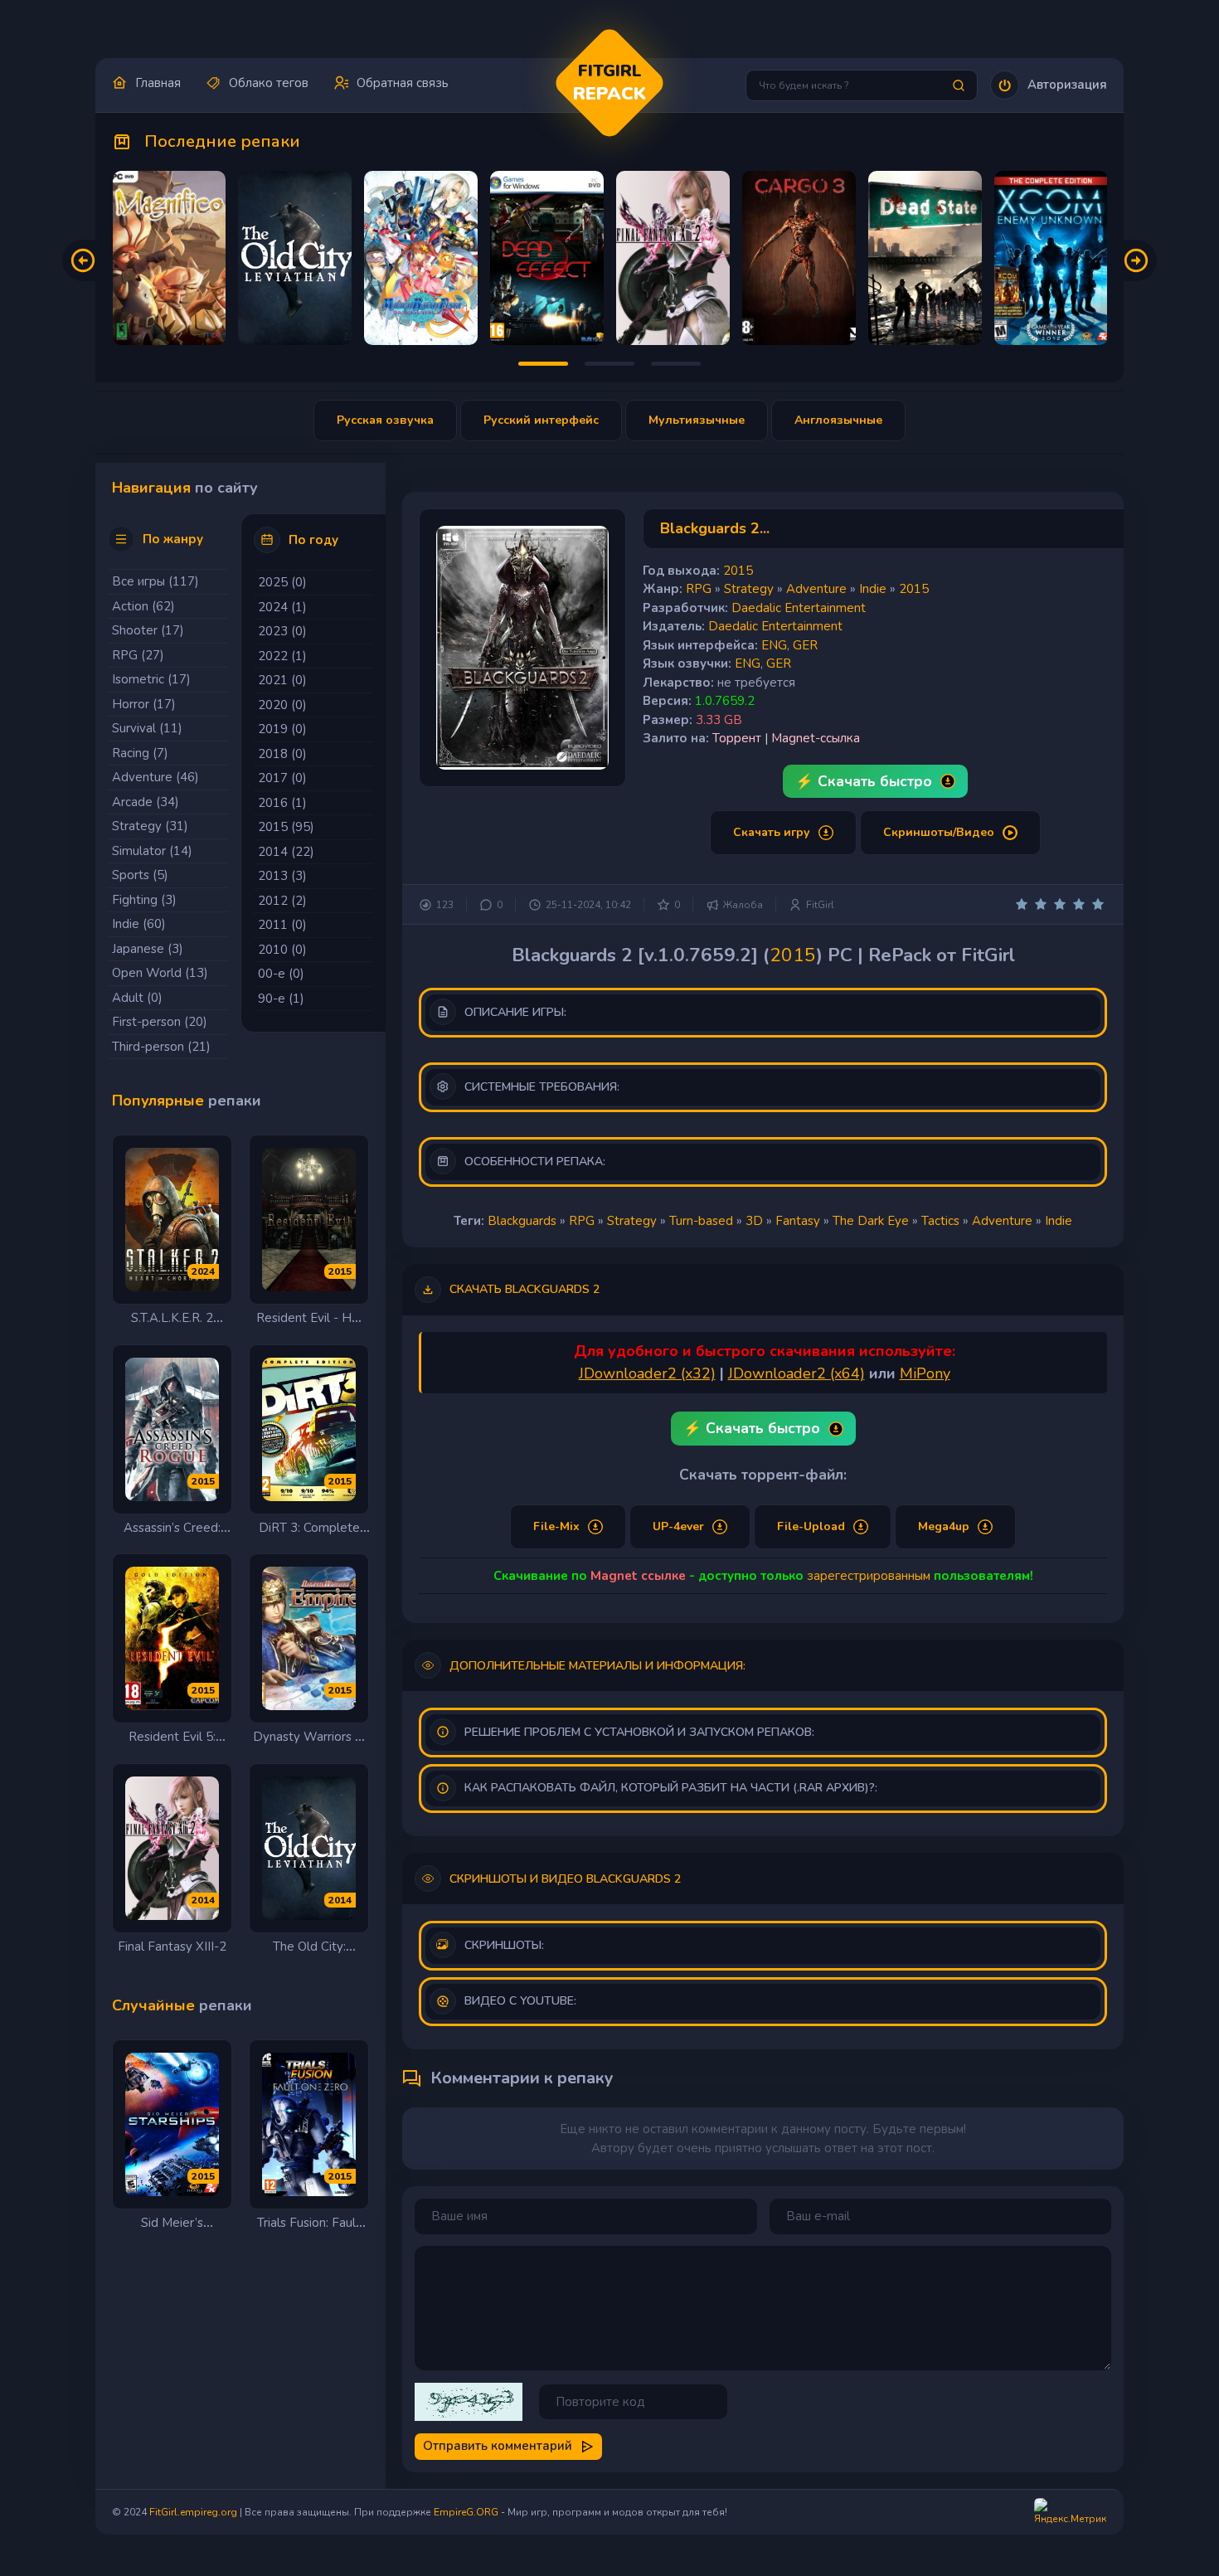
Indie (873, 589)
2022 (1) (282, 656)
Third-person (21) (161, 1047)
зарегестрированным (869, 1576)
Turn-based (701, 1221)
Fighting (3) (144, 900)
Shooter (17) (148, 630)
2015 (340, 1271)
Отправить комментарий (498, 2446)
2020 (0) (282, 705)
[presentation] (83, 260)
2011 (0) (282, 925)
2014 (203, 1900)
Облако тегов (269, 83)
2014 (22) (286, 852)
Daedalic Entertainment (799, 608)
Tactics (940, 1221)
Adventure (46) (155, 777)
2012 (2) (282, 901)
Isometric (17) (151, 679)
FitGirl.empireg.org (193, 2512)
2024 (203, 1271)
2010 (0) (282, 950)
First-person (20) (160, 1022)
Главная (158, 83)
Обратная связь (403, 83)
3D (754, 1221)
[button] (1049, 85)
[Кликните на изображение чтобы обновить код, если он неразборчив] (469, 2402)
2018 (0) (282, 754)
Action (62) (143, 606)
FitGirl (820, 905)
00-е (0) (281, 974)
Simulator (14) (152, 851)
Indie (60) (139, 924)
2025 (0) (282, 582)
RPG (699, 589)
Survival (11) (147, 728)
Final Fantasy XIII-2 (172, 1947)
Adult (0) (137, 998)
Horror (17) (144, 704)
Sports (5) (140, 875)
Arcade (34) (146, 802)
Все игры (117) (155, 581)
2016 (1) (282, 803)
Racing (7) (140, 753)
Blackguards (522, 1221)
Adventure (816, 589)
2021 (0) (282, 680)
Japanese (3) (148, 949)
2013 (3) (282, 876)
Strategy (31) (150, 826)
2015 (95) (286, 827)
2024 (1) (282, 607)
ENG (774, 645)
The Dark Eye (871, 1221)
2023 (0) (282, 631)
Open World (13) (160, 973)
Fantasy (798, 1221)
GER (805, 645)
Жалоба (743, 905)
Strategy (749, 589)
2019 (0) (282, 729)
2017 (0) (282, 778)
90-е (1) (281, 999)
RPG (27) (138, 655)
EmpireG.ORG (466, 2512)
